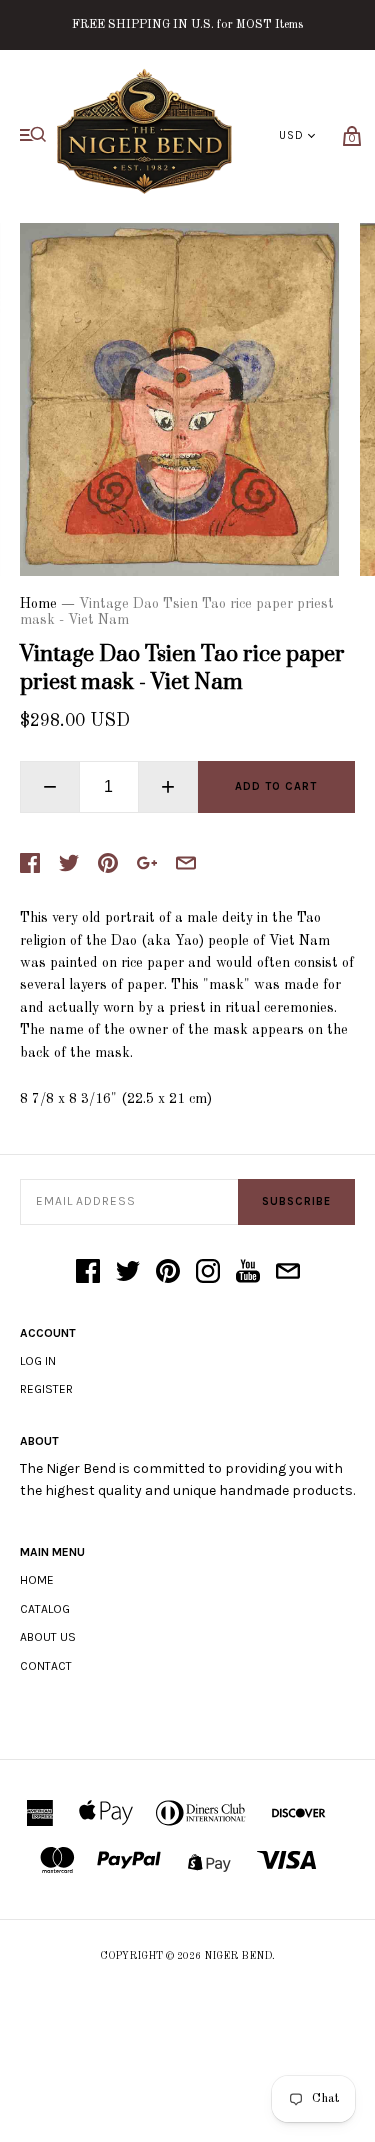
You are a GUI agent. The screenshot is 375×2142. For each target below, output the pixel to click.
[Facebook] (88, 1273)
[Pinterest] (168, 1273)
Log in (38, 1361)
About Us (48, 1637)
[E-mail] (288, 1273)
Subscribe (296, 1201)
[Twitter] (128, 1273)
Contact (46, 1666)
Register (46, 1389)
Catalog (45, 1609)
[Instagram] (208, 1273)
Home (38, 604)
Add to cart (276, 786)
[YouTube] (248, 1273)
